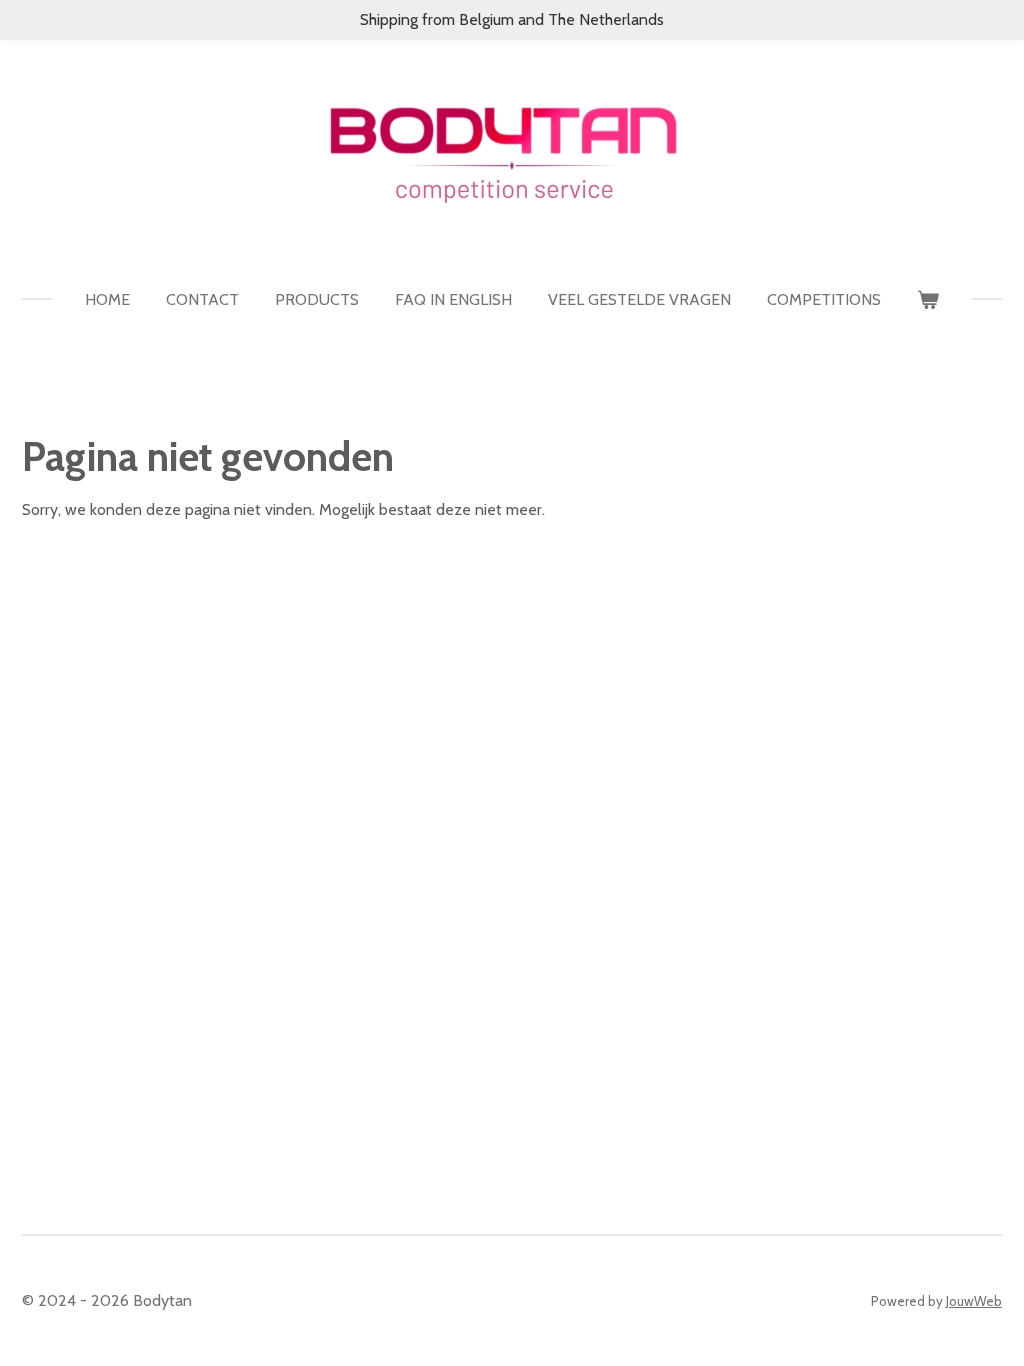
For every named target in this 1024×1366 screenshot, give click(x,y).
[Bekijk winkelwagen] (928, 300)
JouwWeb (974, 1301)
